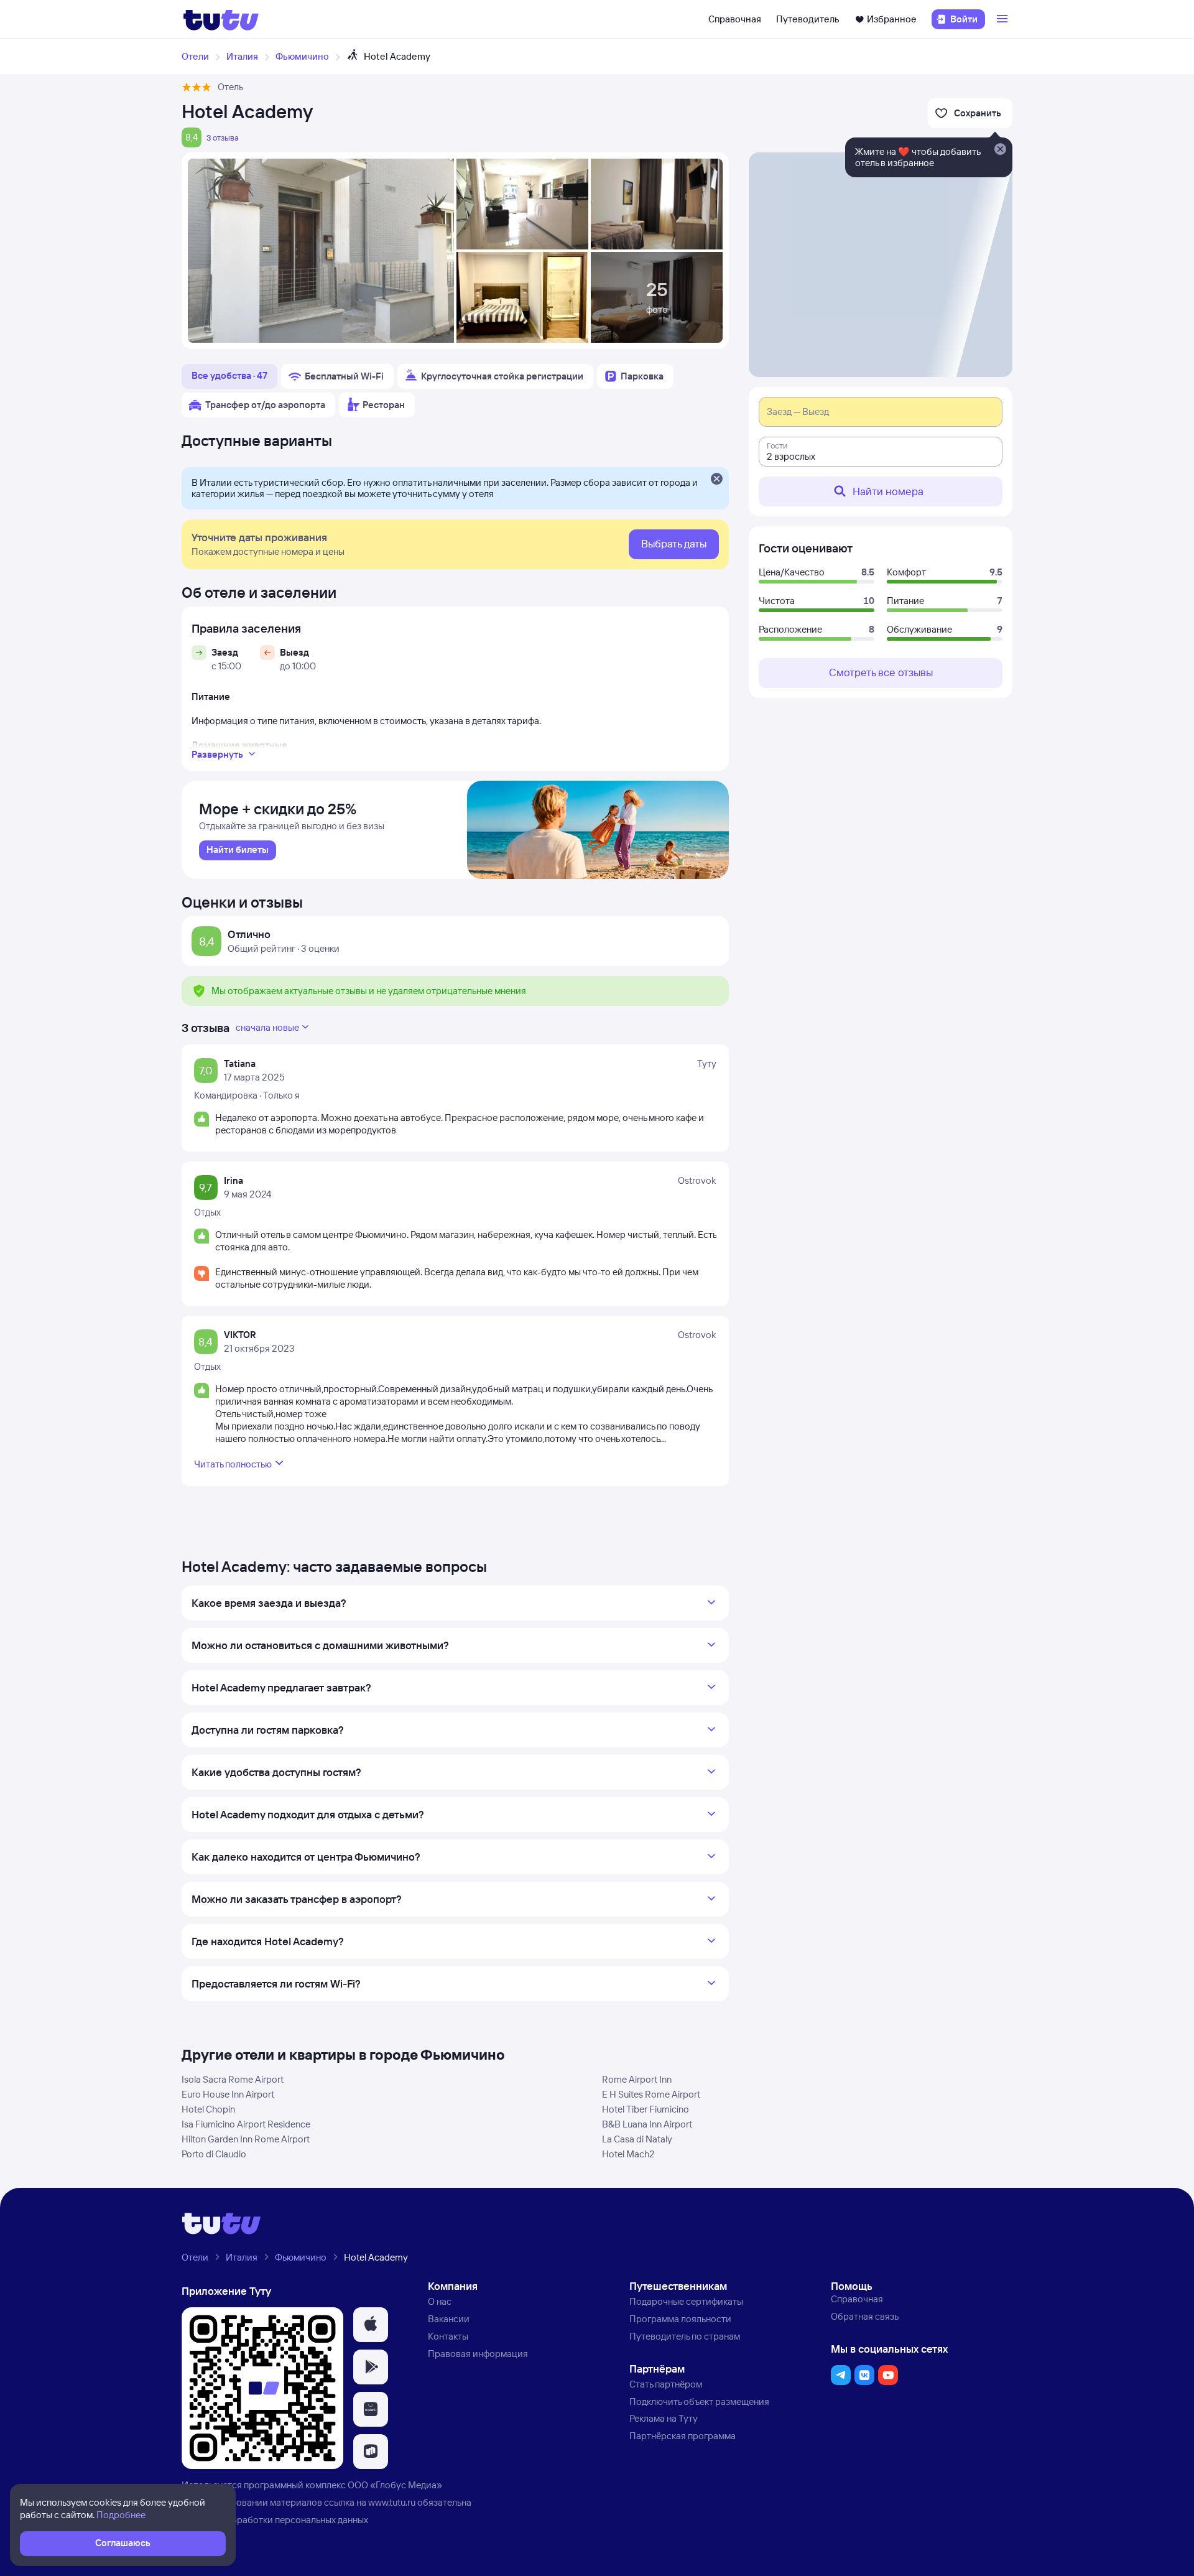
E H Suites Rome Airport (651, 2094)
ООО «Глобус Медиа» (395, 2485)
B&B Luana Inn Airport (647, 2124)
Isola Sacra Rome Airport (233, 2079)
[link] (238, 850)
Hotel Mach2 (628, 2154)
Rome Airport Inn (637, 2079)
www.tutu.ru (392, 2502)
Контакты (448, 2336)
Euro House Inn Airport (228, 2094)
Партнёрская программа (683, 2436)
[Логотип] (221, 19)
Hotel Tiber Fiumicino (646, 2109)
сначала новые (267, 1027)
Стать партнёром (666, 2384)
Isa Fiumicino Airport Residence (246, 2124)
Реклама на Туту (664, 2418)
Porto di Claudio (214, 2154)
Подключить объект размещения (699, 2402)
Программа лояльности (680, 2319)
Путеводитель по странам (685, 2336)
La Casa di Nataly (637, 2139)
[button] (371, 2325)
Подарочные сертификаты (686, 2301)
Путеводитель (808, 19)
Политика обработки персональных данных (275, 2520)
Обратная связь (865, 2316)
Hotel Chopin (208, 2109)
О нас (440, 2301)
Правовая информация (478, 2354)
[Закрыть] (716, 480)
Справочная (735, 19)
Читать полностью (233, 1464)
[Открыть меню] (1004, 19)
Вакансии (449, 2319)
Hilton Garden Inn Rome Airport (246, 2139)
